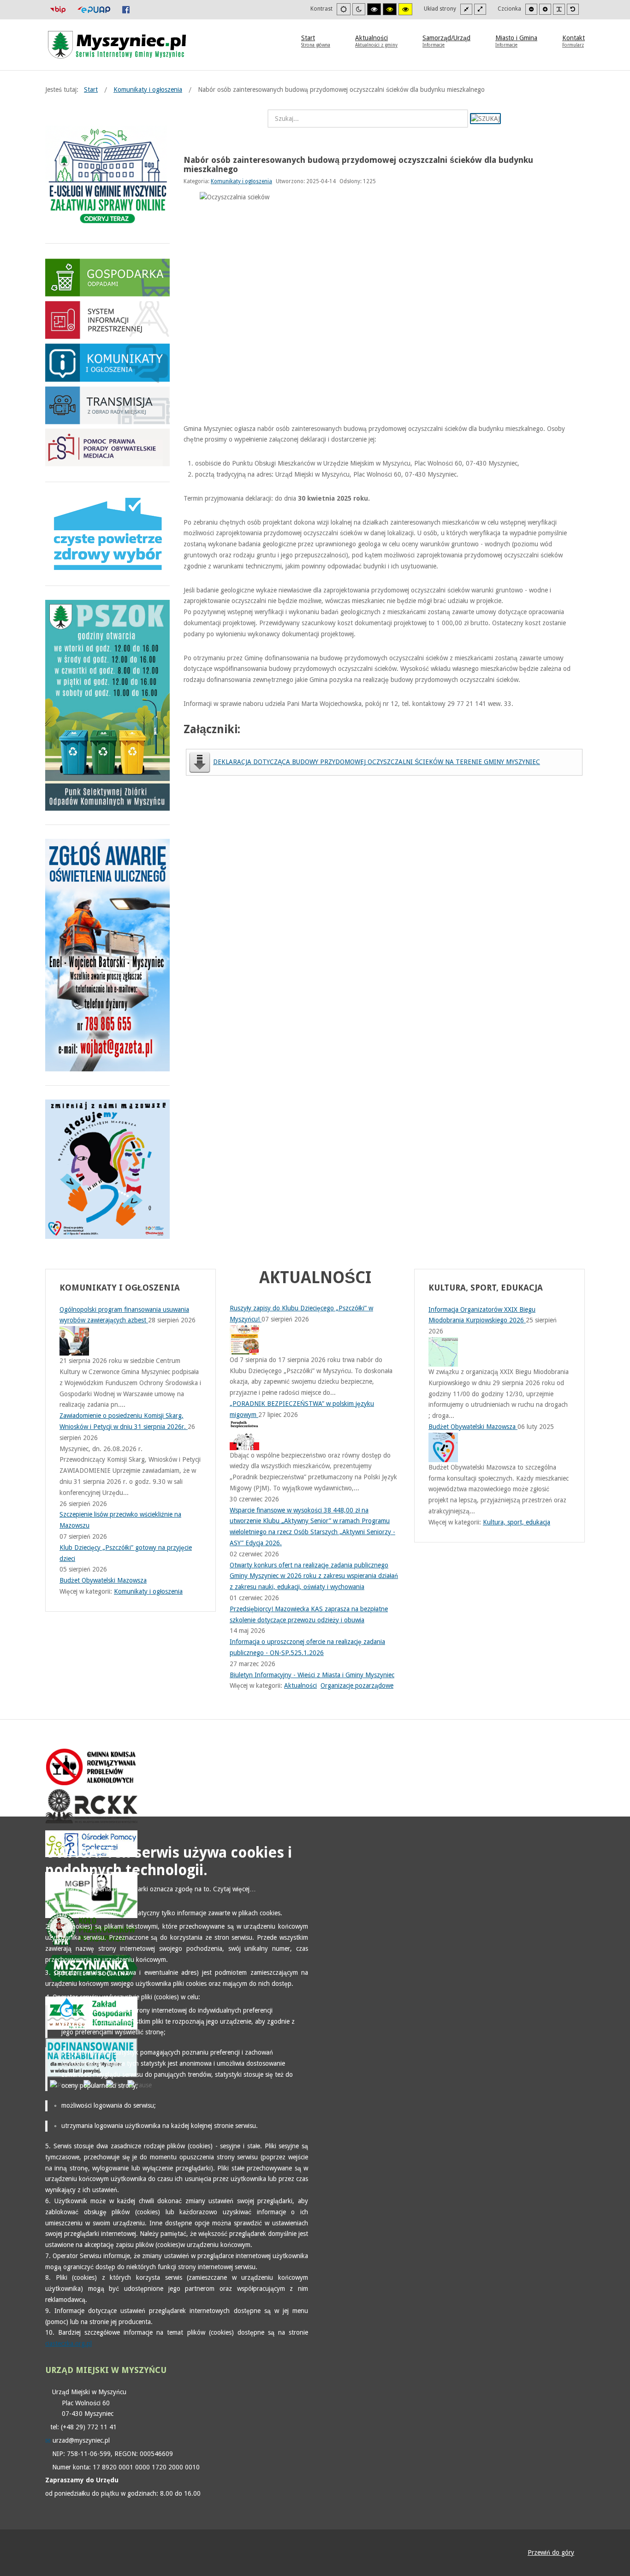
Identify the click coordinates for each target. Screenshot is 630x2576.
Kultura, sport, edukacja (517, 1522)
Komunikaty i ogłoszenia (241, 181)
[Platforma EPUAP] (94, 9)
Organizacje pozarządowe (357, 1685)
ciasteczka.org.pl (68, 2343)
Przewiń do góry (551, 2552)
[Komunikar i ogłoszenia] (107, 362)
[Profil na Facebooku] (126, 9)
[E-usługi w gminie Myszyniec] (107, 177)
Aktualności (300, 1685)
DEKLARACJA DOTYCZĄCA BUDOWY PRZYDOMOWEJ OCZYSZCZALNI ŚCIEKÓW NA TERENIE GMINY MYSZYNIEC (377, 762)
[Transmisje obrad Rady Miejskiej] (107, 405)
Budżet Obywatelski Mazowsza (473, 1427)
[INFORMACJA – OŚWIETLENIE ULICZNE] (107, 954)
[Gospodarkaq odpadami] (107, 277)
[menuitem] (316, 41)
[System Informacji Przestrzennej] (107, 320)
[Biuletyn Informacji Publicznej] (58, 9)
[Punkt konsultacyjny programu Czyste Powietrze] (107, 534)
